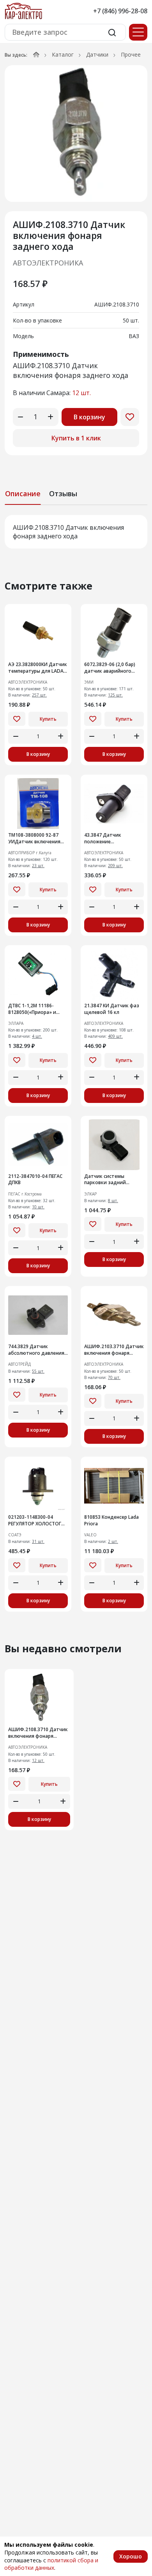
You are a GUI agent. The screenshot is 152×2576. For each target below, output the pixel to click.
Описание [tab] (23, 493)
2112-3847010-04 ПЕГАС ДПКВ (35, 1180)
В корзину (89, 417)
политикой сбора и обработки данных (51, 2564)
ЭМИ (89, 682)
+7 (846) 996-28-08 (120, 11)
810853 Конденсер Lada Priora (111, 1520)
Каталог (63, 54)
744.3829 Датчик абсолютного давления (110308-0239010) (36, 1350)
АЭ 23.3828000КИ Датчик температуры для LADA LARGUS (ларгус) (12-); (38, 668)
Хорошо (131, 2556)
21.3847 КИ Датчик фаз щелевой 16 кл (112, 1009)
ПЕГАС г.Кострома (25, 1194)
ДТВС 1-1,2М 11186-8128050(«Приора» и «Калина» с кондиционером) (32, 1009)
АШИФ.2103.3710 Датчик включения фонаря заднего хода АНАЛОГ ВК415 (114, 1350)
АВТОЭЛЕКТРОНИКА (48, 263)
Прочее (131, 54)
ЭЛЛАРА (16, 1023)
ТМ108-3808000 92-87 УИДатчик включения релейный (34, 839)
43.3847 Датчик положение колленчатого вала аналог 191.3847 (107, 839)
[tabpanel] (76, 532)
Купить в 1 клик (76, 438)
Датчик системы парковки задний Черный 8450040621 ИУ (111, 1180)
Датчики (97, 54)
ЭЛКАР (90, 1194)
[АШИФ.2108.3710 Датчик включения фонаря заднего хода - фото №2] (76, 134)
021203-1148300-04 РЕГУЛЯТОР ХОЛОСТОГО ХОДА (37, 1521)
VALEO (90, 1535)
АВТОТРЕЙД (19, 1364)
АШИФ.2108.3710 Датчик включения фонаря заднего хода (38, 1733)
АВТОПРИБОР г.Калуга (30, 853)
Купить (48, 719)
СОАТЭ (15, 1535)
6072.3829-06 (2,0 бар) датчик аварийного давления (110, 668)
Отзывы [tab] (63, 493)
